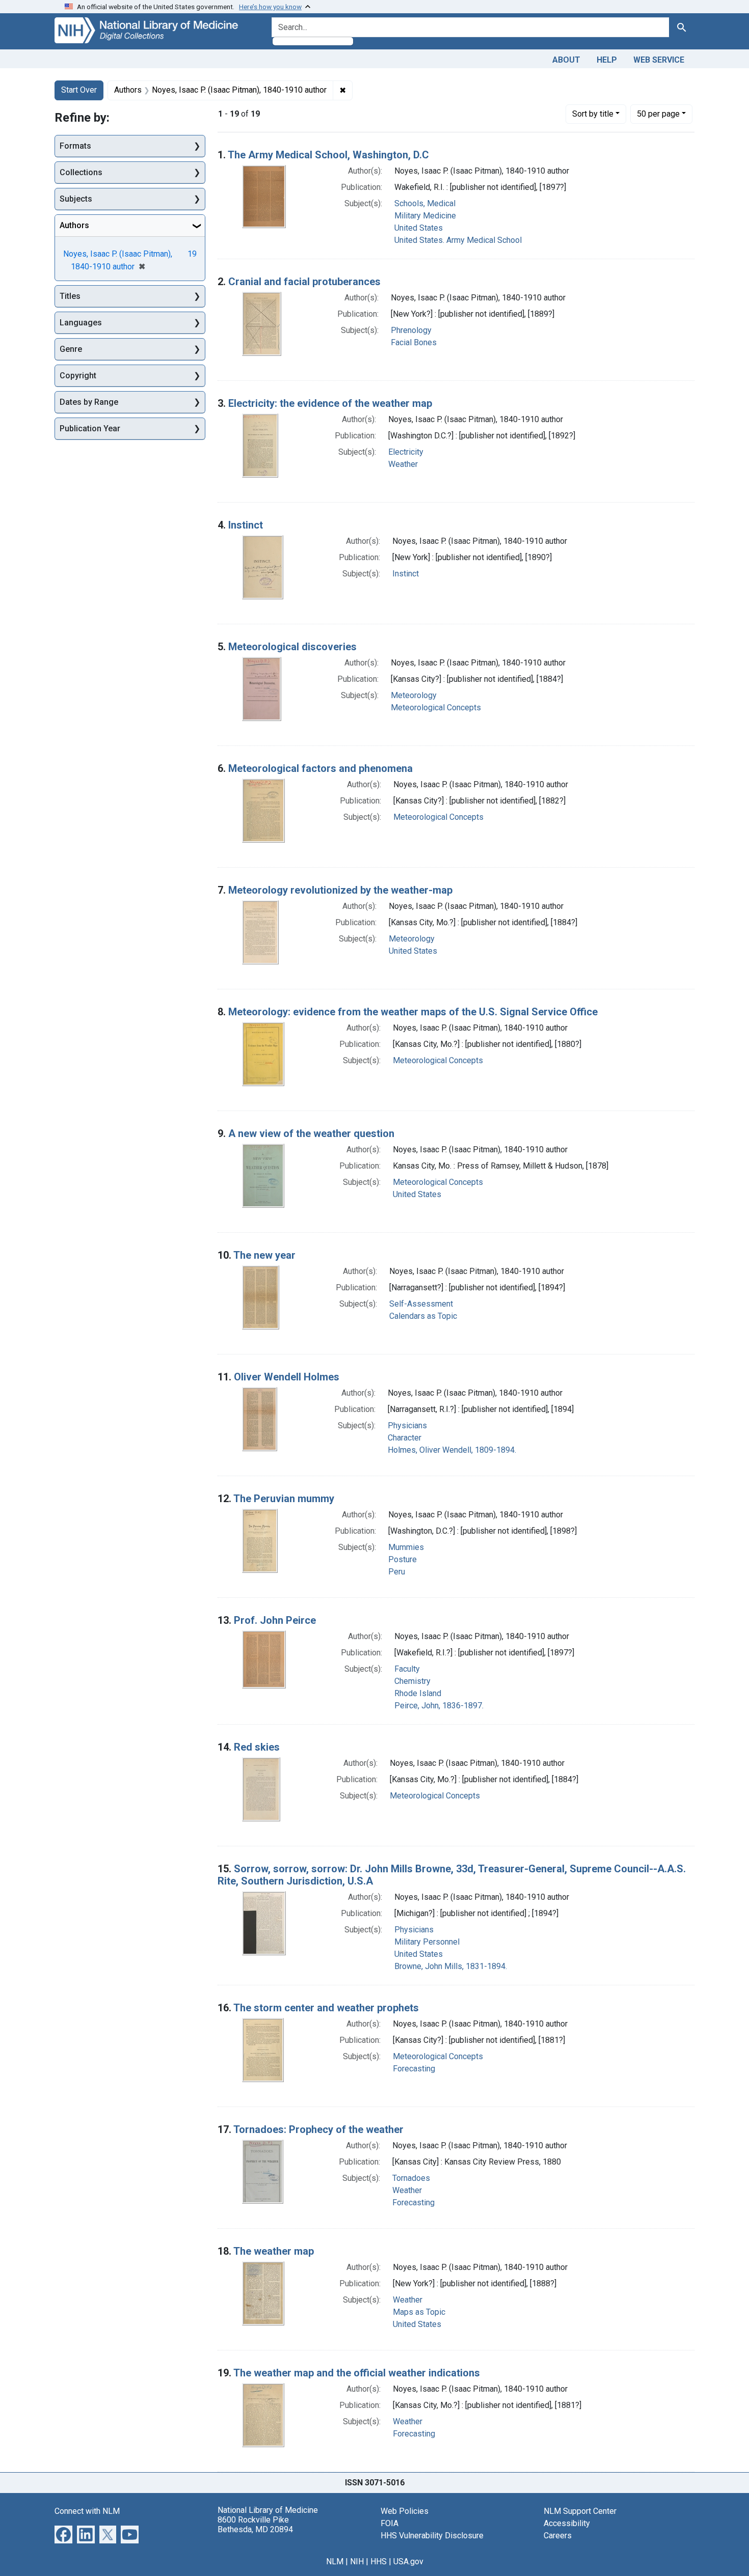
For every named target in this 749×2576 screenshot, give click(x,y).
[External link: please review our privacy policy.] (63, 2533)
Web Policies (405, 2511)
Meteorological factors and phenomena (320, 768)
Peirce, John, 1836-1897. (439, 1706)
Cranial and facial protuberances (304, 282)
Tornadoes (411, 2178)
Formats (75, 146)
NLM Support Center (580, 2511)
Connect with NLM (87, 2511)
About (566, 60)
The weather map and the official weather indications (357, 2373)
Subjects (76, 199)
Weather (403, 464)
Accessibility (567, 2523)
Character (405, 1438)
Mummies (406, 1547)
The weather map (274, 2251)
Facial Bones (414, 342)
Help (607, 60)
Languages (81, 323)
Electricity (406, 452)
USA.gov (408, 2561)
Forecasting (414, 2069)
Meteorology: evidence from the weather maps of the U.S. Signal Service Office (413, 1012)
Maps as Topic (419, 2312)
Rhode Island (418, 1693)
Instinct (246, 525)
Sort (593, 114)
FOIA (390, 2523)
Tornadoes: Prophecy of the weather (318, 2129)
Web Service (659, 60)
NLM (335, 2561)
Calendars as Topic (423, 1316)
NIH (357, 2561)
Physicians (407, 1425)
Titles (70, 296)
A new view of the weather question (311, 1133)
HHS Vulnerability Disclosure (432, 2536)
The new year (264, 1255)
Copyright (78, 376)
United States (419, 228)
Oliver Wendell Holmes (287, 1377)
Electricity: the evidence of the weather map (330, 403)
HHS (379, 2561)
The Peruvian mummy (284, 1499)
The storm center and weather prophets (326, 2008)
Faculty (407, 1669)
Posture (403, 1559)
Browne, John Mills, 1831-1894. (451, 1966)
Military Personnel (427, 1942)
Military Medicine (425, 216)
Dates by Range (89, 402)
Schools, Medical (425, 203)
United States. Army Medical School (458, 240)
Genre (71, 349)
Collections (81, 172)
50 (658, 114)
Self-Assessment (421, 1304)
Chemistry (412, 1681)
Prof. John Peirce (275, 1620)
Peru (397, 1572)
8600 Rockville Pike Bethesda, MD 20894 (255, 2525)
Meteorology (414, 695)
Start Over (79, 90)
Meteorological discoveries (292, 647)
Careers (558, 2536)
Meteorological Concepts (436, 708)
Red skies (257, 1747)
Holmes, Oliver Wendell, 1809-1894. (452, 1450)
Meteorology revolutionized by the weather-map (340, 890)
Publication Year (90, 428)
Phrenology (411, 330)
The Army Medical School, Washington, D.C (328, 155)
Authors (74, 225)
